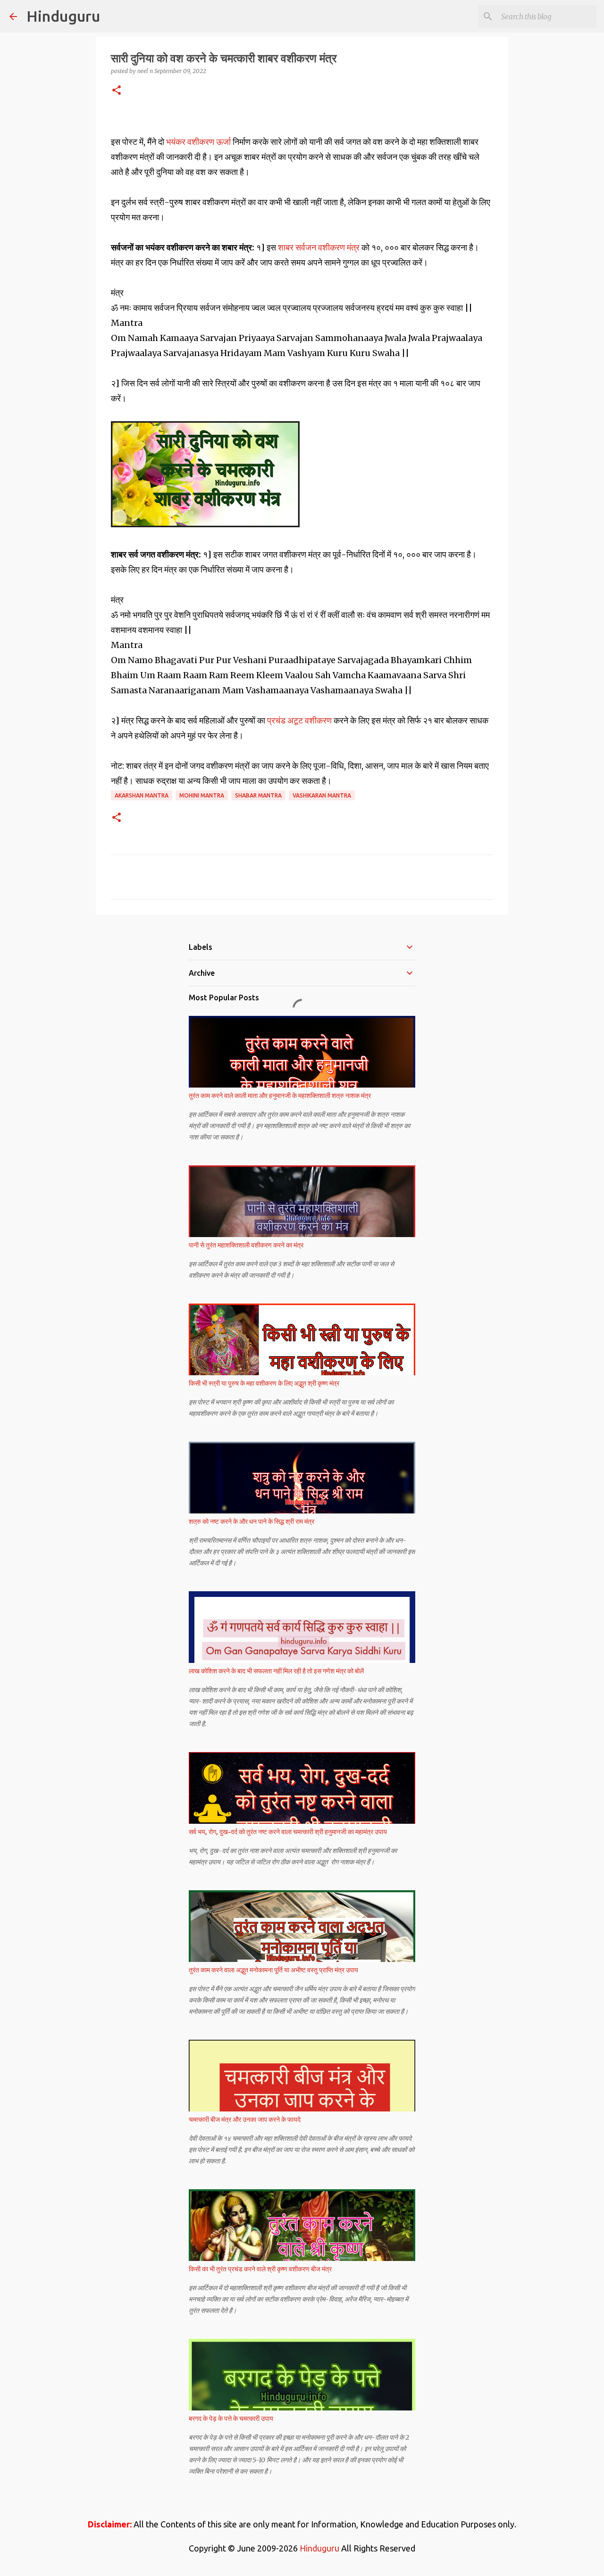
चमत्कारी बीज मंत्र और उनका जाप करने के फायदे (245, 2119)
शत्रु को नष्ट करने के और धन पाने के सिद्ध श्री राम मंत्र (252, 1521)
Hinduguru (63, 16)
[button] (117, 91)
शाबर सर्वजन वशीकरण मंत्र (319, 247)
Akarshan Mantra (142, 795)
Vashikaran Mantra (322, 795)
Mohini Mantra (202, 795)
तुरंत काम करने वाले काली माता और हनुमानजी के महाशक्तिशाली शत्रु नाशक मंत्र (280, 1096)
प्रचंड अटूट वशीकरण (300, 720)
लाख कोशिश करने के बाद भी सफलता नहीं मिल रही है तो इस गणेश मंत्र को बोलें (276, 1671)
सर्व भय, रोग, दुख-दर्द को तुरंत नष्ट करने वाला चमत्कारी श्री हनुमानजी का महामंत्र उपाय (288, 1832)
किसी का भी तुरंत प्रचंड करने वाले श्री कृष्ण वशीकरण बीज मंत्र (260, 2269)
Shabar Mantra (258, 795)
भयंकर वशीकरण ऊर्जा (199, 142)
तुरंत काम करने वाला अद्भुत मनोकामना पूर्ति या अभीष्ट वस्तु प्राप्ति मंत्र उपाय (273, 1970)
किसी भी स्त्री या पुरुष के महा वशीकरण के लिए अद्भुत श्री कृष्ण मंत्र (264, 1383)
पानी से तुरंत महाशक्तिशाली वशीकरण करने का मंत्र (246, 1245)
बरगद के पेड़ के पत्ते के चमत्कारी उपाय (231, 2418)
